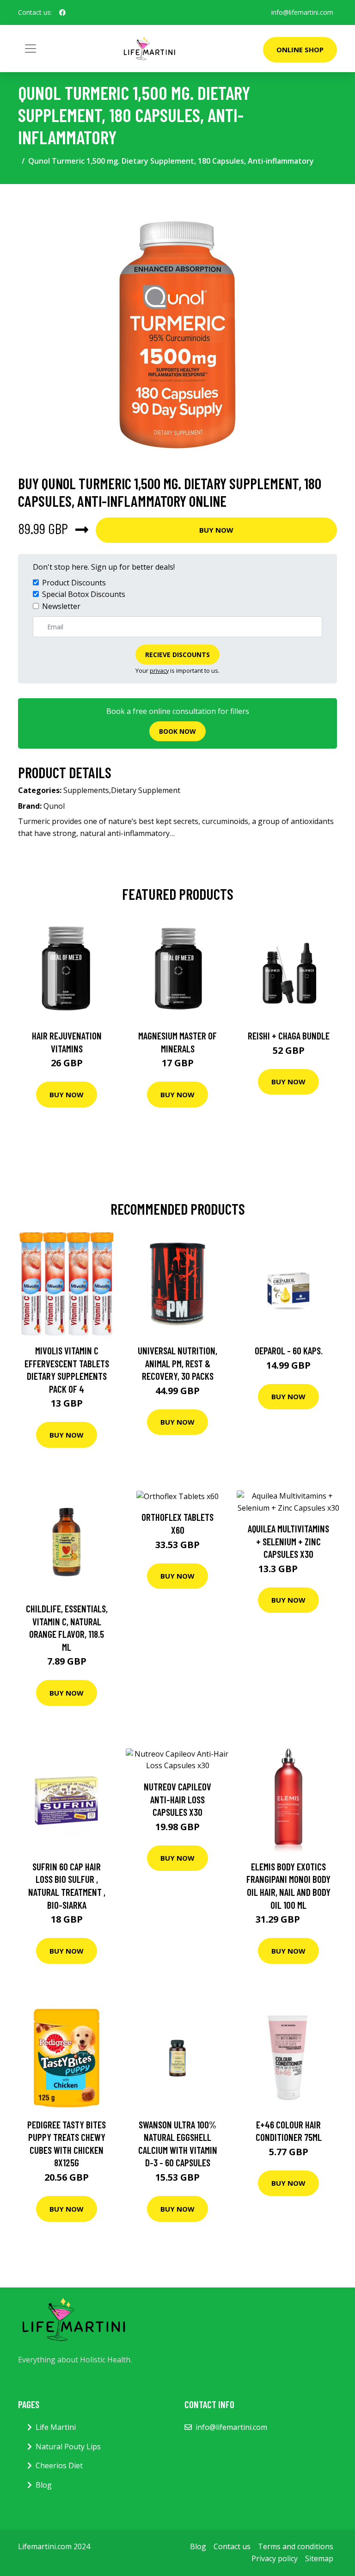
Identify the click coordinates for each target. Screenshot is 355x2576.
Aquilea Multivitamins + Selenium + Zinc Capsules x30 (288, 1541)
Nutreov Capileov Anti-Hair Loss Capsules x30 (177, 1799)
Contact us (232, 2546)
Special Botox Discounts (84, 594)
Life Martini (56, 2427)
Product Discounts (74, 583)
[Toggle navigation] (31, 49)
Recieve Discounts (177, 655)
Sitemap (319, 2558)
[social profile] (62, 12)
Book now (177, 731)
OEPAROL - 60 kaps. (289, 1350)
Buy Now (216, 530)
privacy (159, 670)
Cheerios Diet (59, 2465)
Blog (44, 2485)
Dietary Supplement (146, 790)
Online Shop (300, 49)
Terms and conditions (296, 2546)
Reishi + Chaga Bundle (289, 1036)
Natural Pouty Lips (68, 2447)
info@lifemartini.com (302, 12)
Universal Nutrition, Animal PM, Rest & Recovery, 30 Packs (177, 1363)
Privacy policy (275, 2558)
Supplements (86, 790)
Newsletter (61, 606)
